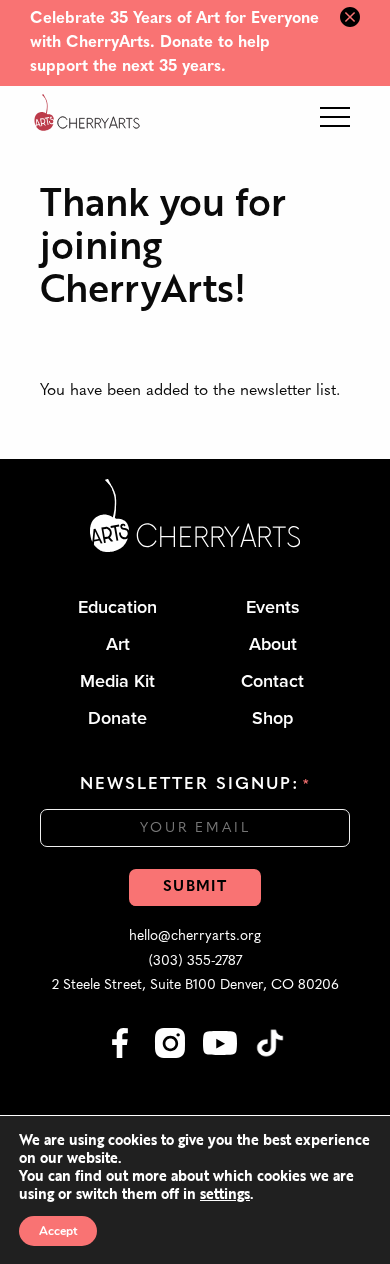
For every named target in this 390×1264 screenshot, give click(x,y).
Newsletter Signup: (195, 784)
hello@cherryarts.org (195, 936)
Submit (195, 887)
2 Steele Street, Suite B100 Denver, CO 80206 (195, 985)
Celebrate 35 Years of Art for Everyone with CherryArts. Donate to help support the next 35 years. (174, 43)
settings (225, 1194)
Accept (58, 1231)
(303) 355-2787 (195, 961)
